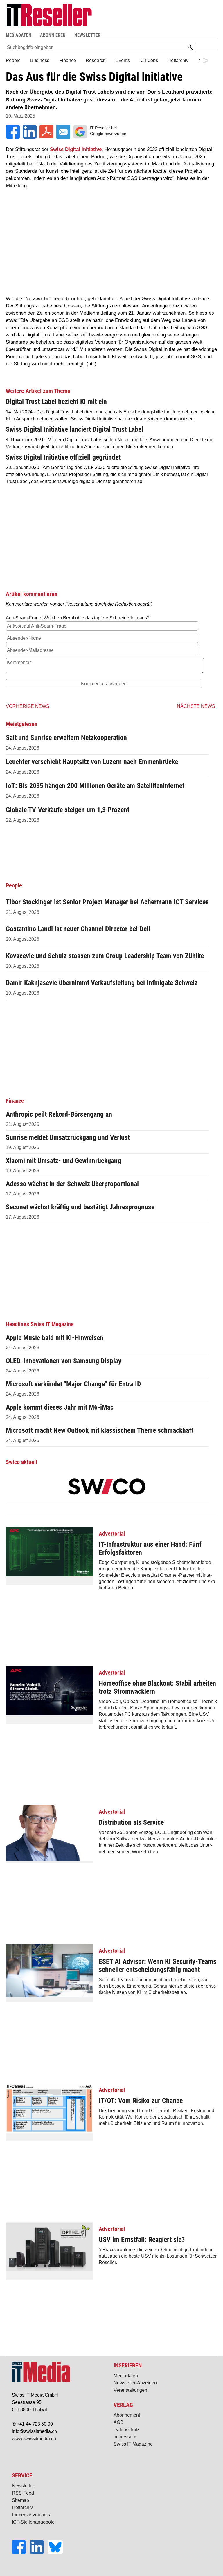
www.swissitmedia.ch (34, 2439)
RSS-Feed (23, 2493)
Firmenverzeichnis (31, 2515)
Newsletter (23, 2486)
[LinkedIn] (39, 2552)
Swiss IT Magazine (133, 2444)
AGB (118, 2422)
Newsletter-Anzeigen (135, 2383)
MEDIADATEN (19, 35)
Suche (158, 35)
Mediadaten (126, 2376)
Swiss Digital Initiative (76, 149)
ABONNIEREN (53, 35)
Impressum (125, 2437)
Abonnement (127, 2415)
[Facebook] (21, 2552)
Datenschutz (126, 2430)
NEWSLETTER (87, 35)
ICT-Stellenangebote (33, 2522)
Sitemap (20, 2500)
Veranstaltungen (130, 2390)
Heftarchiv (22, 2507)
